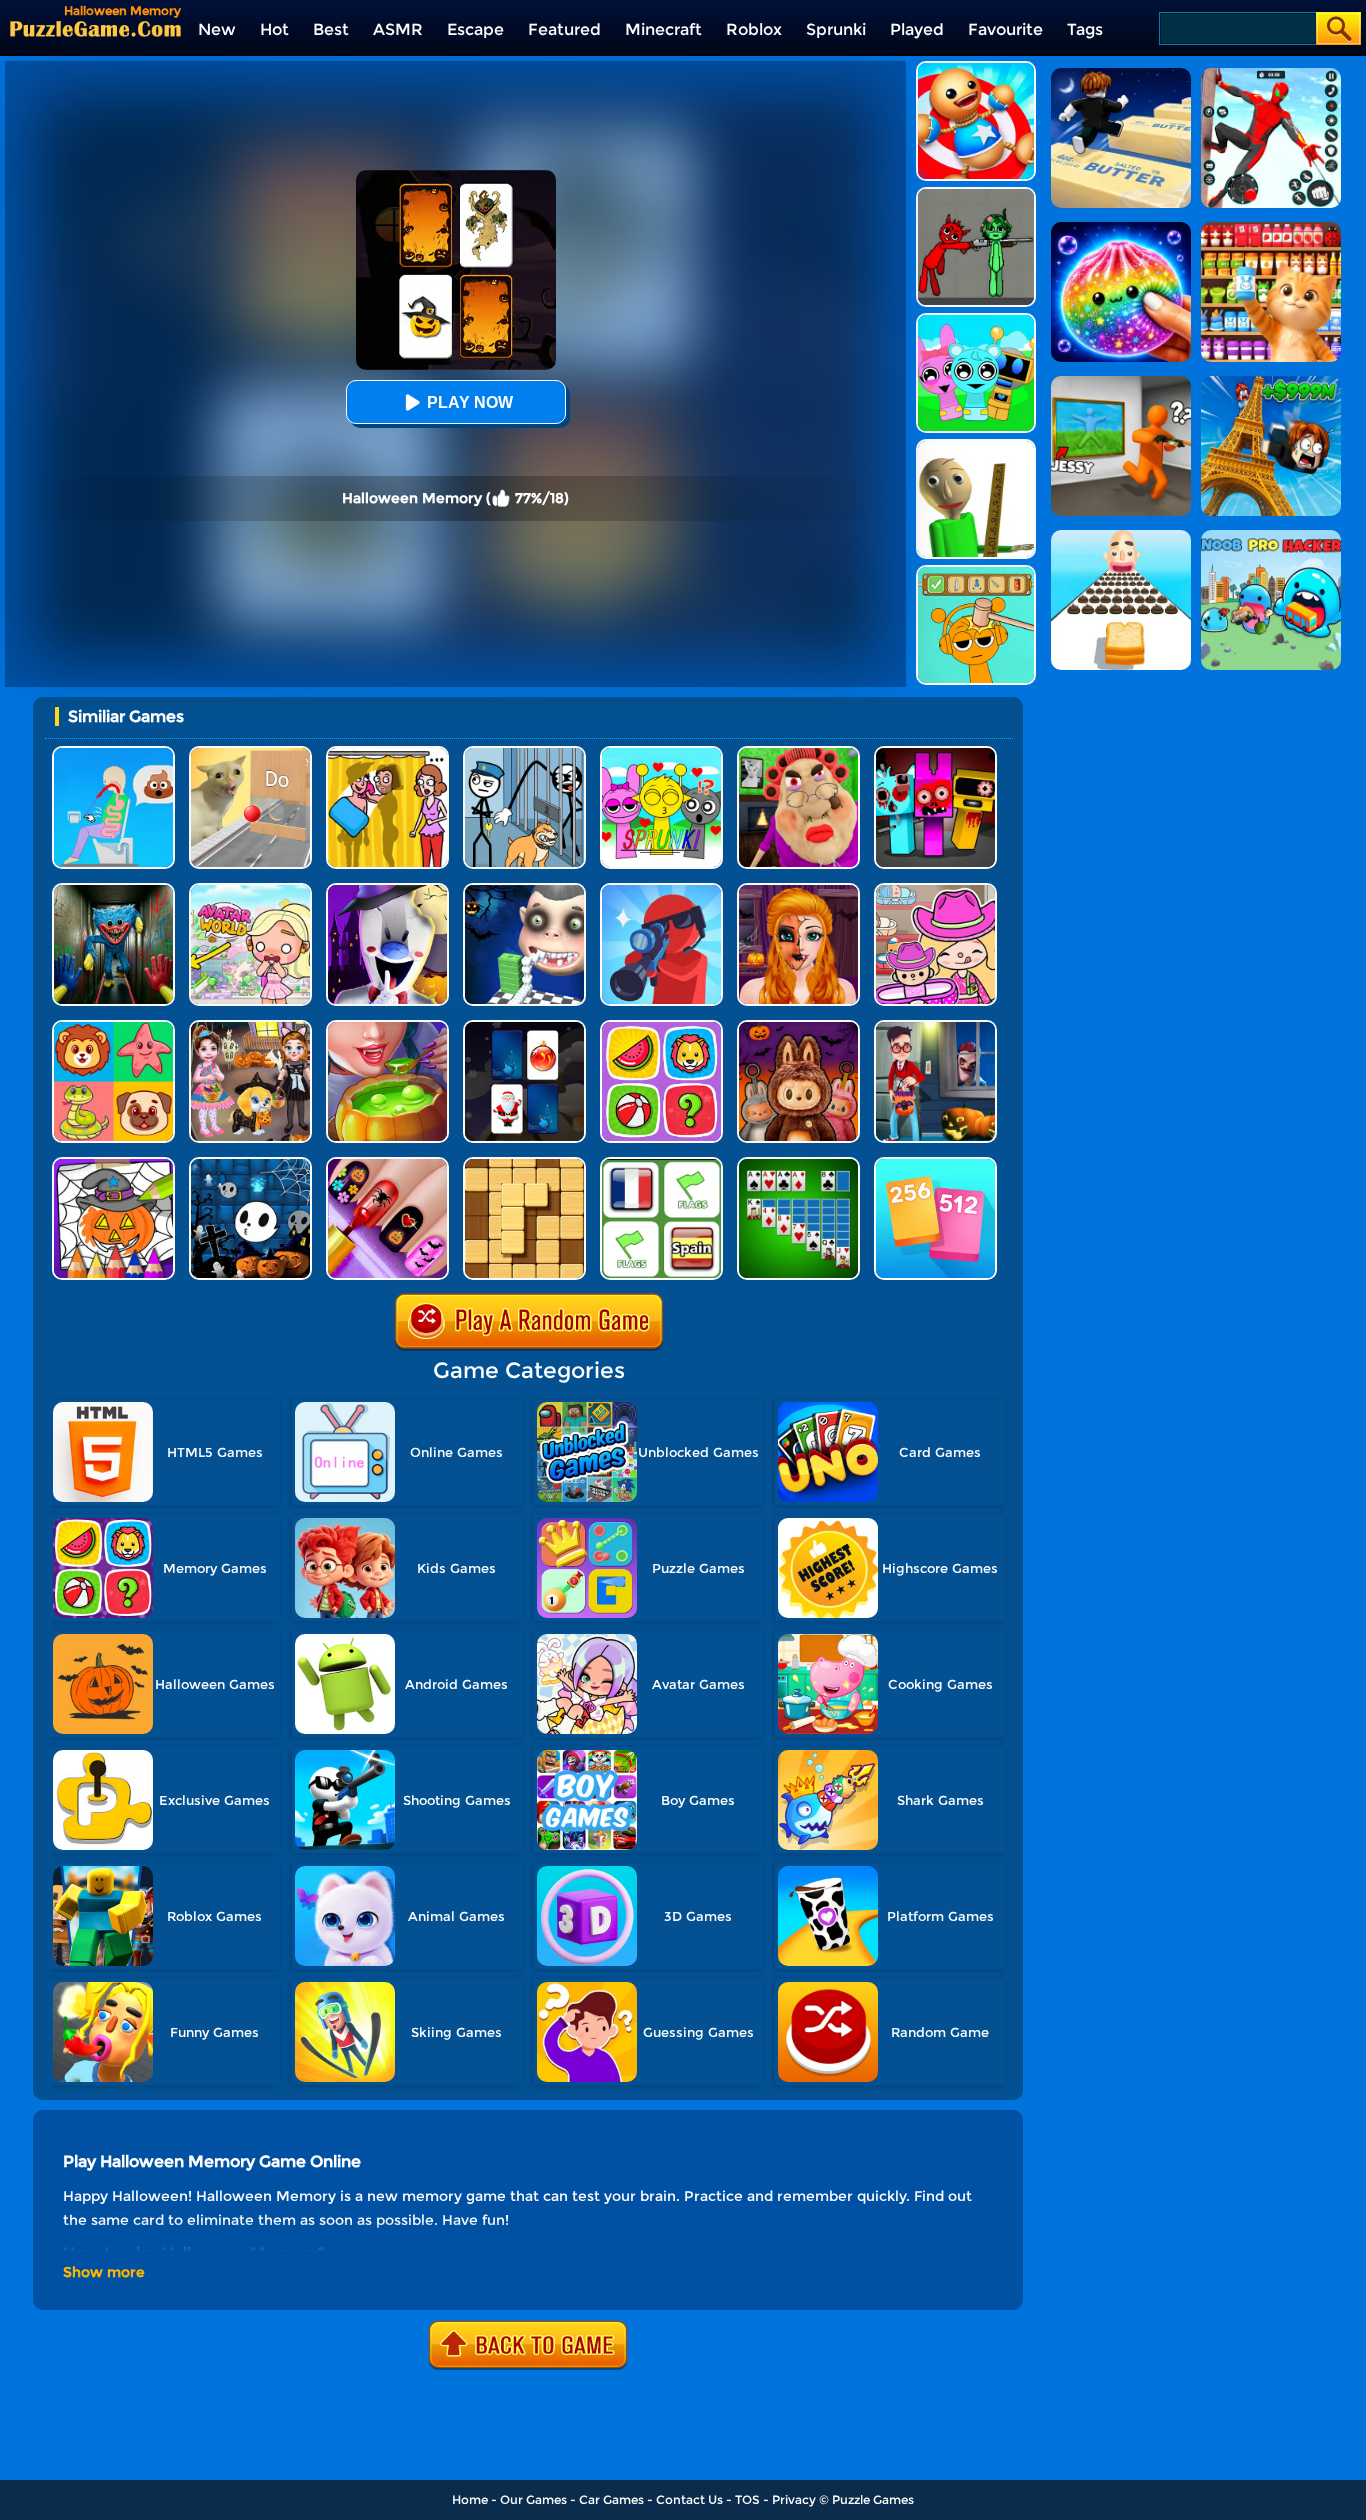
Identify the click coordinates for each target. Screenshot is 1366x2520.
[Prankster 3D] (976, 446)
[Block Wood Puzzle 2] (524, 1164)
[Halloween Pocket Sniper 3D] (661, 890)
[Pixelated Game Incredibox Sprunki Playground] (976, 194)
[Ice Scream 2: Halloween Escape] (387, 890)
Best (331, 29)
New (217, 29)
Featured (564, 29)
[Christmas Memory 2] (524, 1027)
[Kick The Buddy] (976, 68)
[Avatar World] (935, 890)
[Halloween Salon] (798, 890)
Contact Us (689, 2499)
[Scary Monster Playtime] (113, 890)
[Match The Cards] (113, 1027)
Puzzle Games (873, 2499)
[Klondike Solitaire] (798, 1164)
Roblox (754, 29)
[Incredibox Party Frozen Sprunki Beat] (976, 320)
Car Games (611, 2499)
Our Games (533, 2499)
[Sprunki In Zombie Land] (935, 753)
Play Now (470, 402)
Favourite (1005, 29)
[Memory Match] (661, 1027)
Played (917, 29)
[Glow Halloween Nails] (387, 1164)
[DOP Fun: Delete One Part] (387, 753)
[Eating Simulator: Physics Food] (113, 753)
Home (470, 2499)
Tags (1085, 29)
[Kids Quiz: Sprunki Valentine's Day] (661, 753)
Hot (274, 29)
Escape (475, 29)
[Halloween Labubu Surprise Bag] (798, 1027)
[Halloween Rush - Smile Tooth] (524, 890)
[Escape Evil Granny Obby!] (798, 753)
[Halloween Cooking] (387, 1027)
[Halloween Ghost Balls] (250, 1164)
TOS (747, 2499)
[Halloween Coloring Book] (113, 1164)
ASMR (398, 29)
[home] (95, 28)
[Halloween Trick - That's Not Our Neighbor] (935, 1027)
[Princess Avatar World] (250, 890)
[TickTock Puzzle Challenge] (250, 753)
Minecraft (663, 29)
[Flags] (661, 1164)
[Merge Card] (935, 1164)
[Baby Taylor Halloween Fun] (250, 1027)
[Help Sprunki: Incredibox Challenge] (976, 572)
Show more (104, 2272)
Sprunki (836, 29)
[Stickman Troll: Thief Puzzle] (524, 753)
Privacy (794, 2499)
